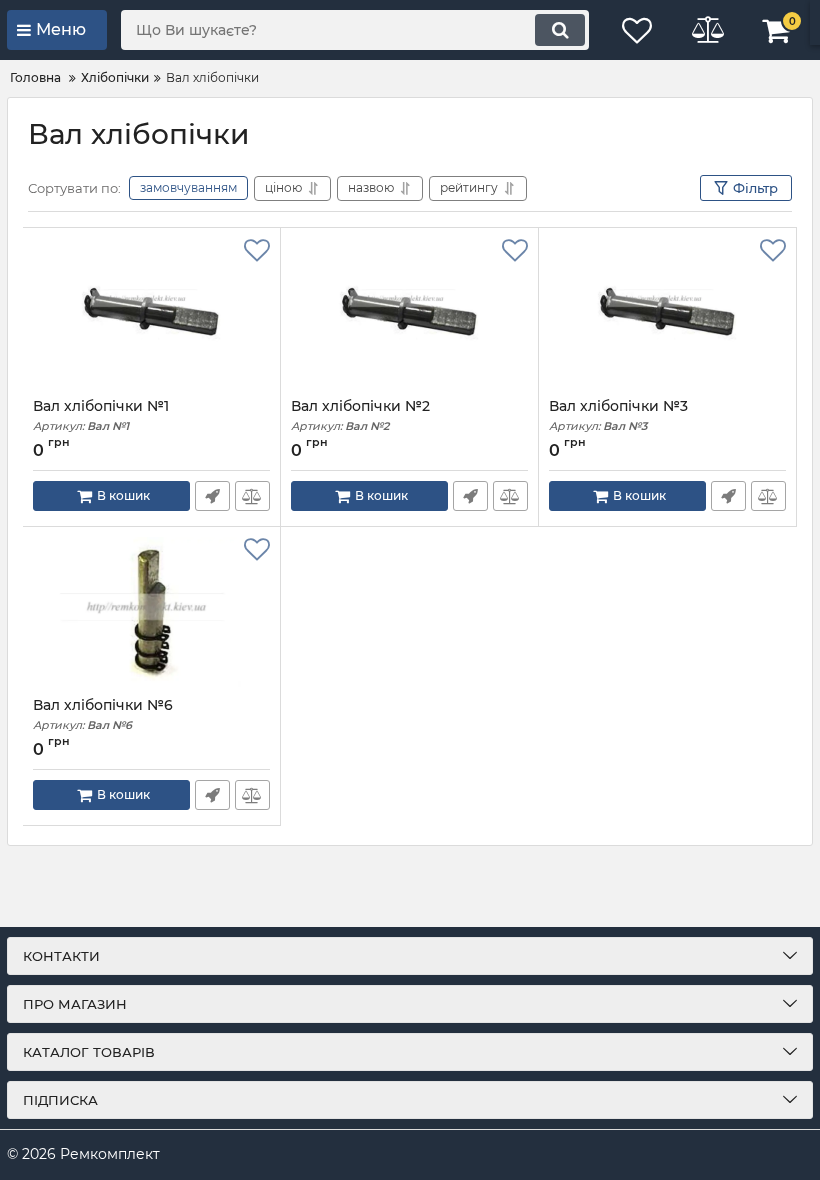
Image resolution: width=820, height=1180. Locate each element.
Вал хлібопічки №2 (360, 415)
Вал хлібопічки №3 (618, 415)
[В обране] (257, 251)
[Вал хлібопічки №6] (151, 612)
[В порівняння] (252, 496)
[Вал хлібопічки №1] (151, 313)
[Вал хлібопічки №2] (409, 313)
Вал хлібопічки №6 (103, 714)
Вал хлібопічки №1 (101, 415)
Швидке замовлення (212, 496)
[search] (560, 30)
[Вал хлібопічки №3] (667, 313)
